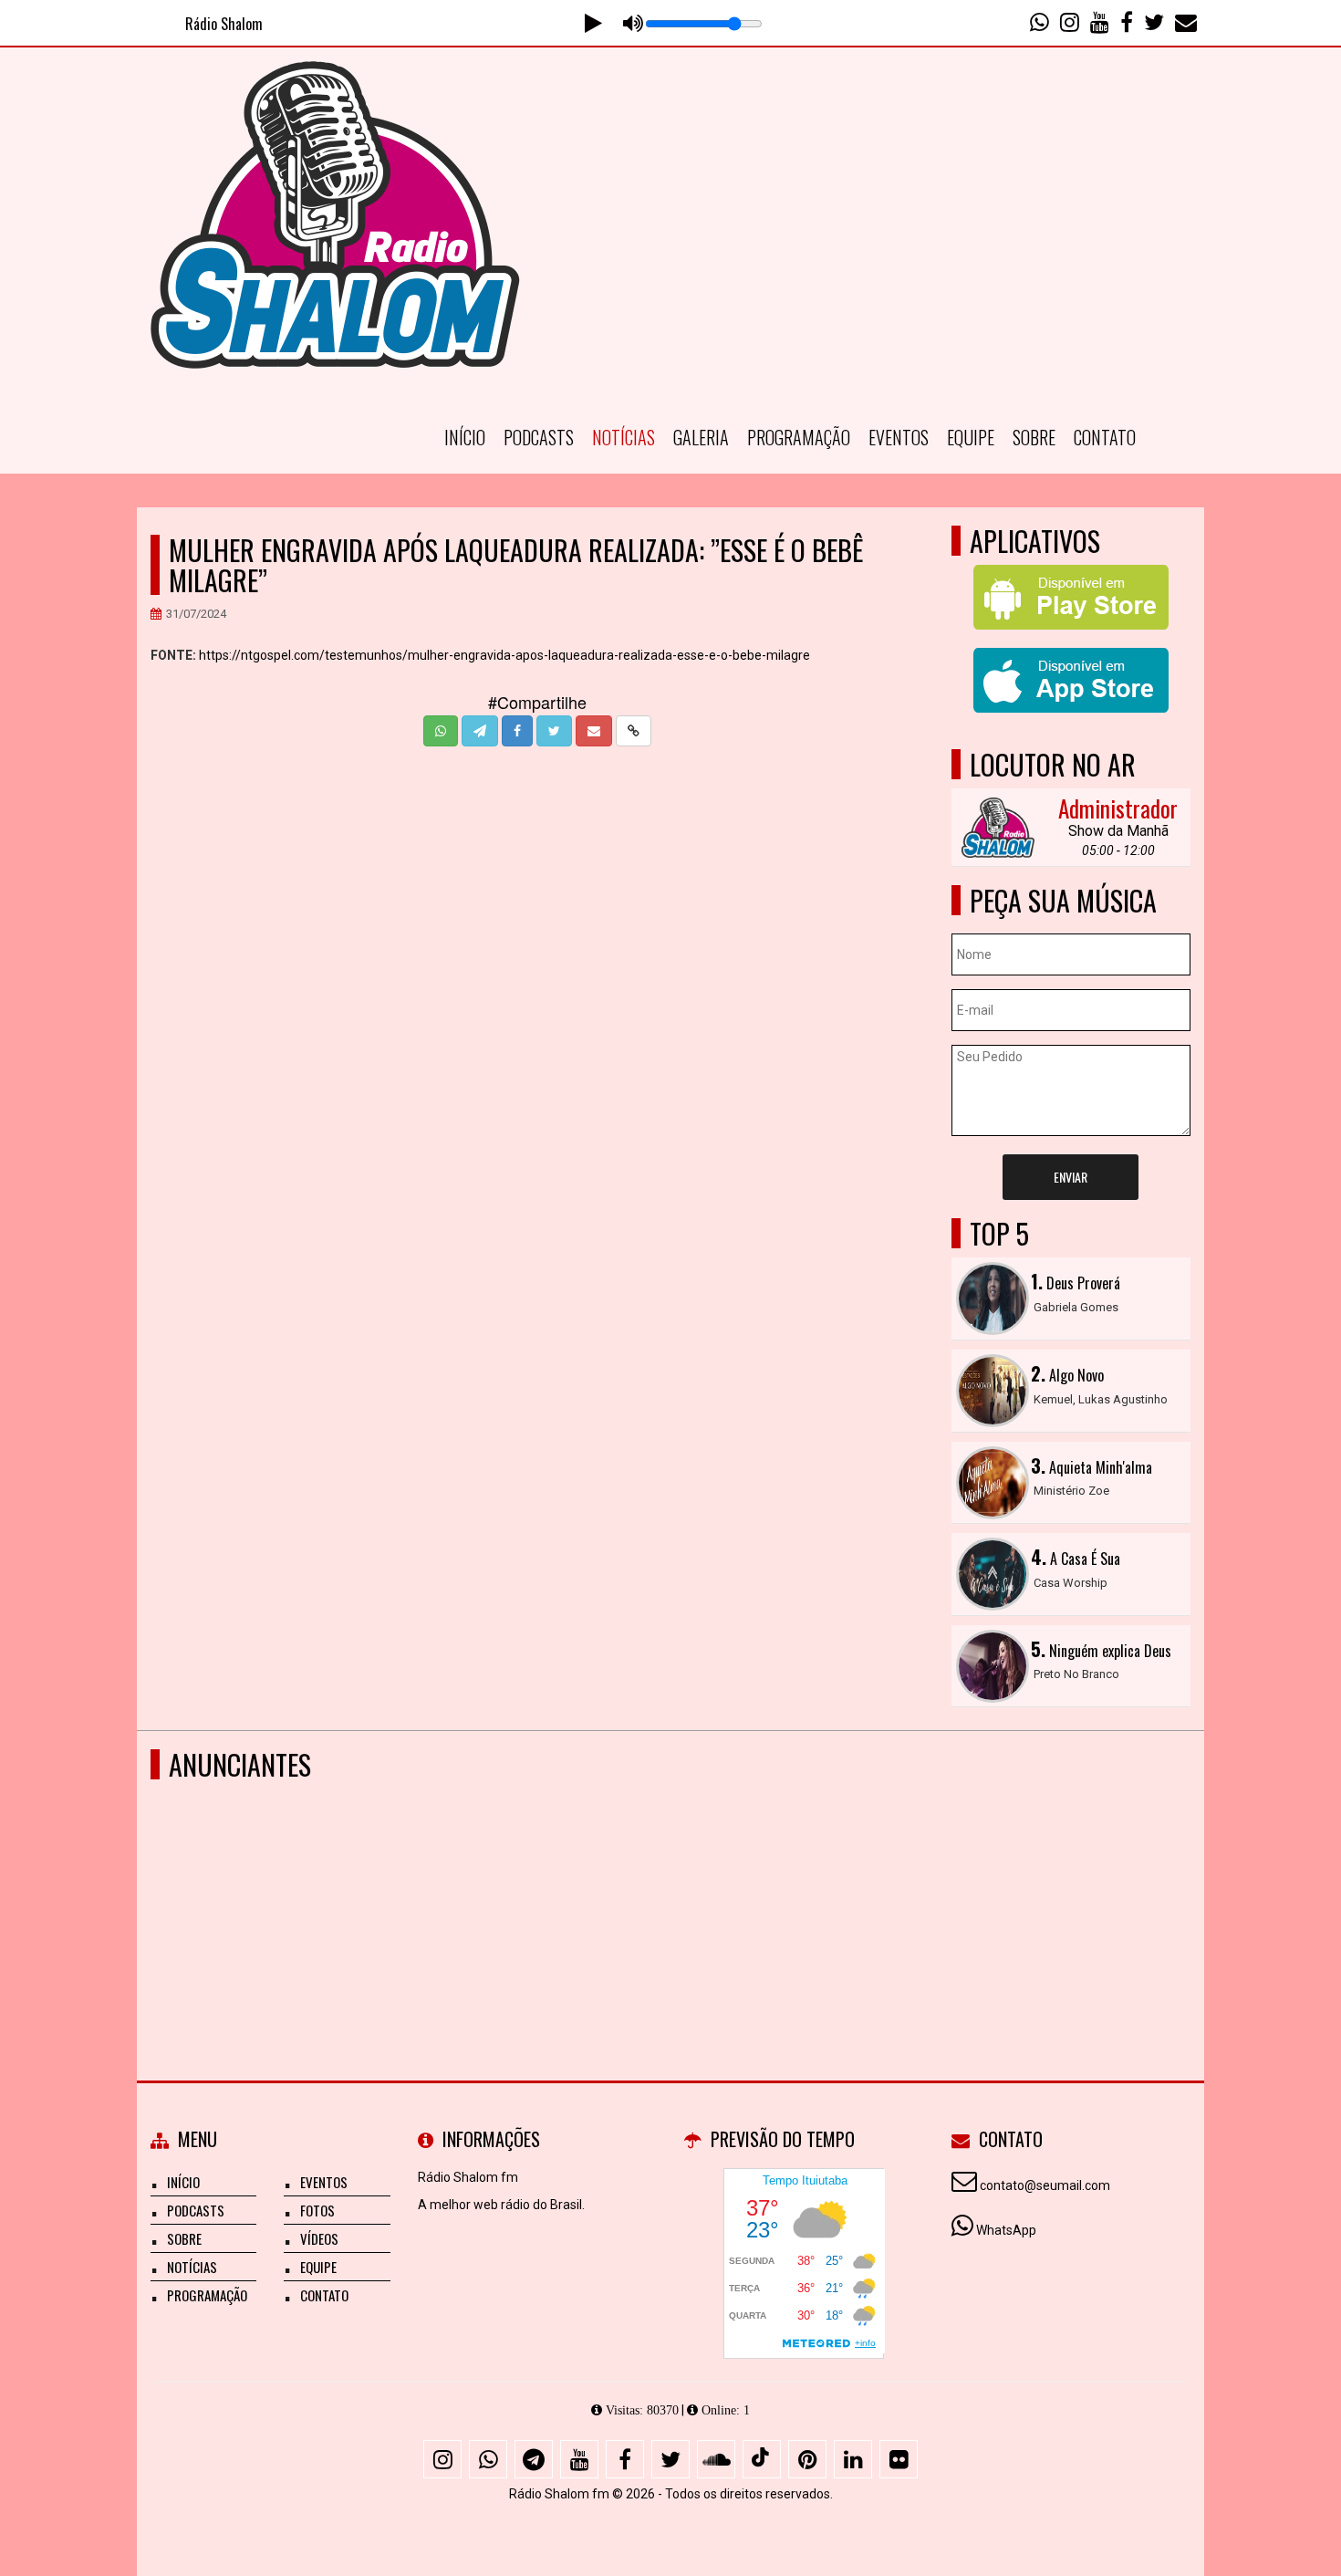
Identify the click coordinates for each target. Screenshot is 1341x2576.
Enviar (1071, 1177)
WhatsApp (1006, 2230)
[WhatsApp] (488, 2459)
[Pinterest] (807, 2459)
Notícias (624, 437)
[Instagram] (442, 2459)
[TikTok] (762, 2459)
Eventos (899, 437)
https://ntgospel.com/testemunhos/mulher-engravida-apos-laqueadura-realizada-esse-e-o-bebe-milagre (504, 655)
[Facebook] (625, 2459)
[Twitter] (670, 2459)
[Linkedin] (853, 2459)
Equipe (971, 437)
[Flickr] (899, 2459)
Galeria (701, 437)
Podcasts (539, 437)
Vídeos (319, 2238)
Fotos (317, 2210)
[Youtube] (579, 2459)
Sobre (1034, 437)
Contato (1105, 437)
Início (465, 437)
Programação (799, 437)
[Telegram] (534, 2459)
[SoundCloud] (716, 2459)
